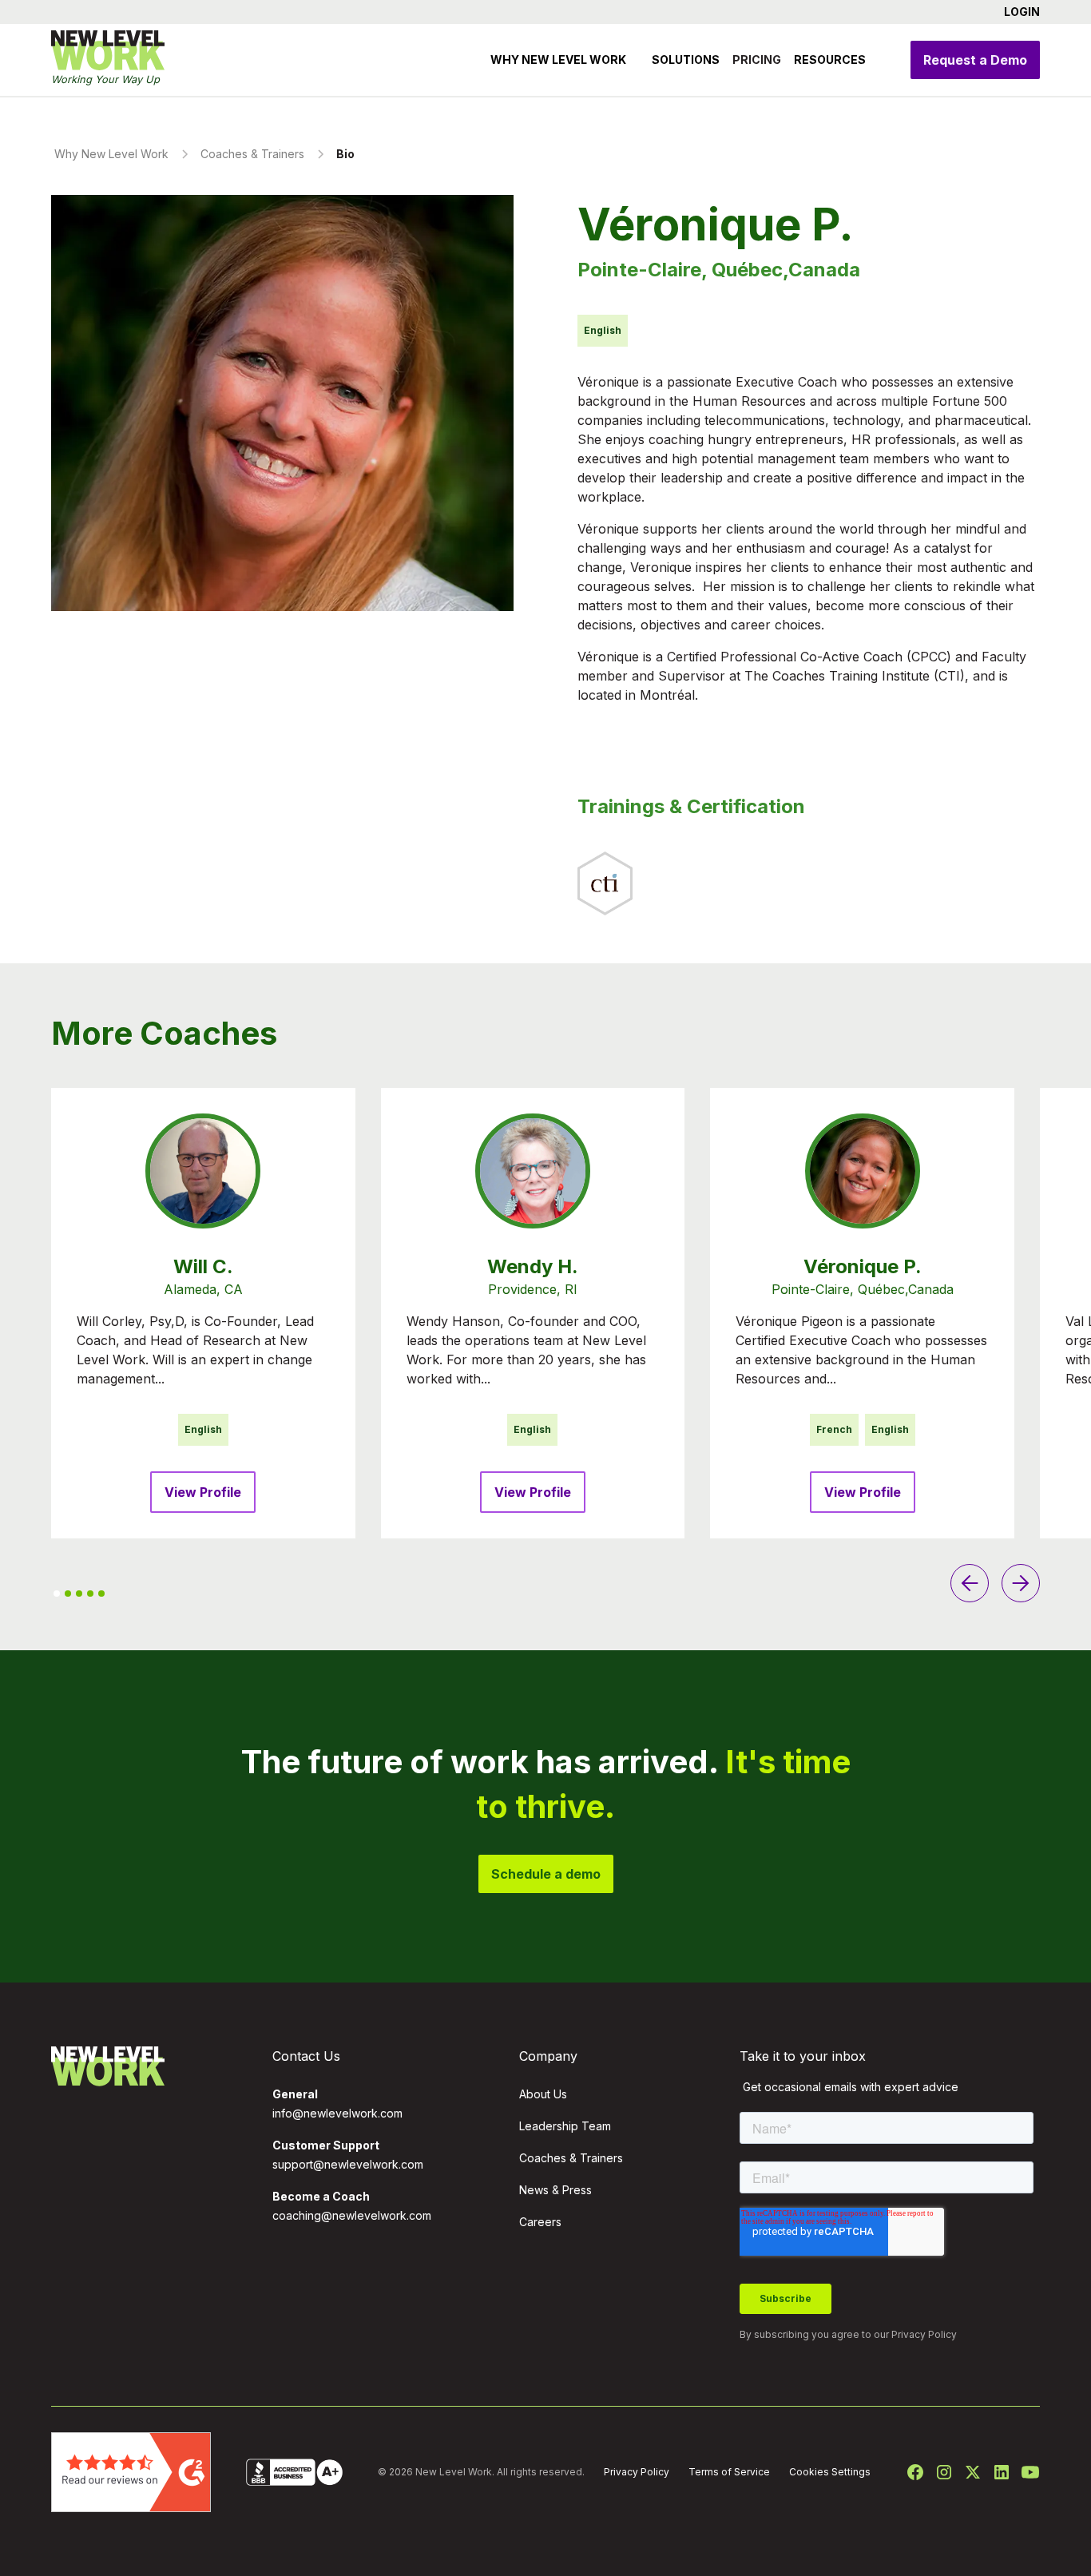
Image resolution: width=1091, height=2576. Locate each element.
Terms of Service (729, 2472)
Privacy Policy (924, 2334)
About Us (543, 2094)
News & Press (555, 2190)
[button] (1016, 12)
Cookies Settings (830, 2472)
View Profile (203, 1492)
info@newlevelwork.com (337, 2113)
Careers (540, 2222)
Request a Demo (975, 60)
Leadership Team (565, 2126)
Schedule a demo (546, 1874)
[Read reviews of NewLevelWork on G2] (131, 2471)
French (834, 1429)
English (203, 1429)
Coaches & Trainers (571, 2158)
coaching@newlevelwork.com (352, 2215)
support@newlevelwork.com (348, 2164)
